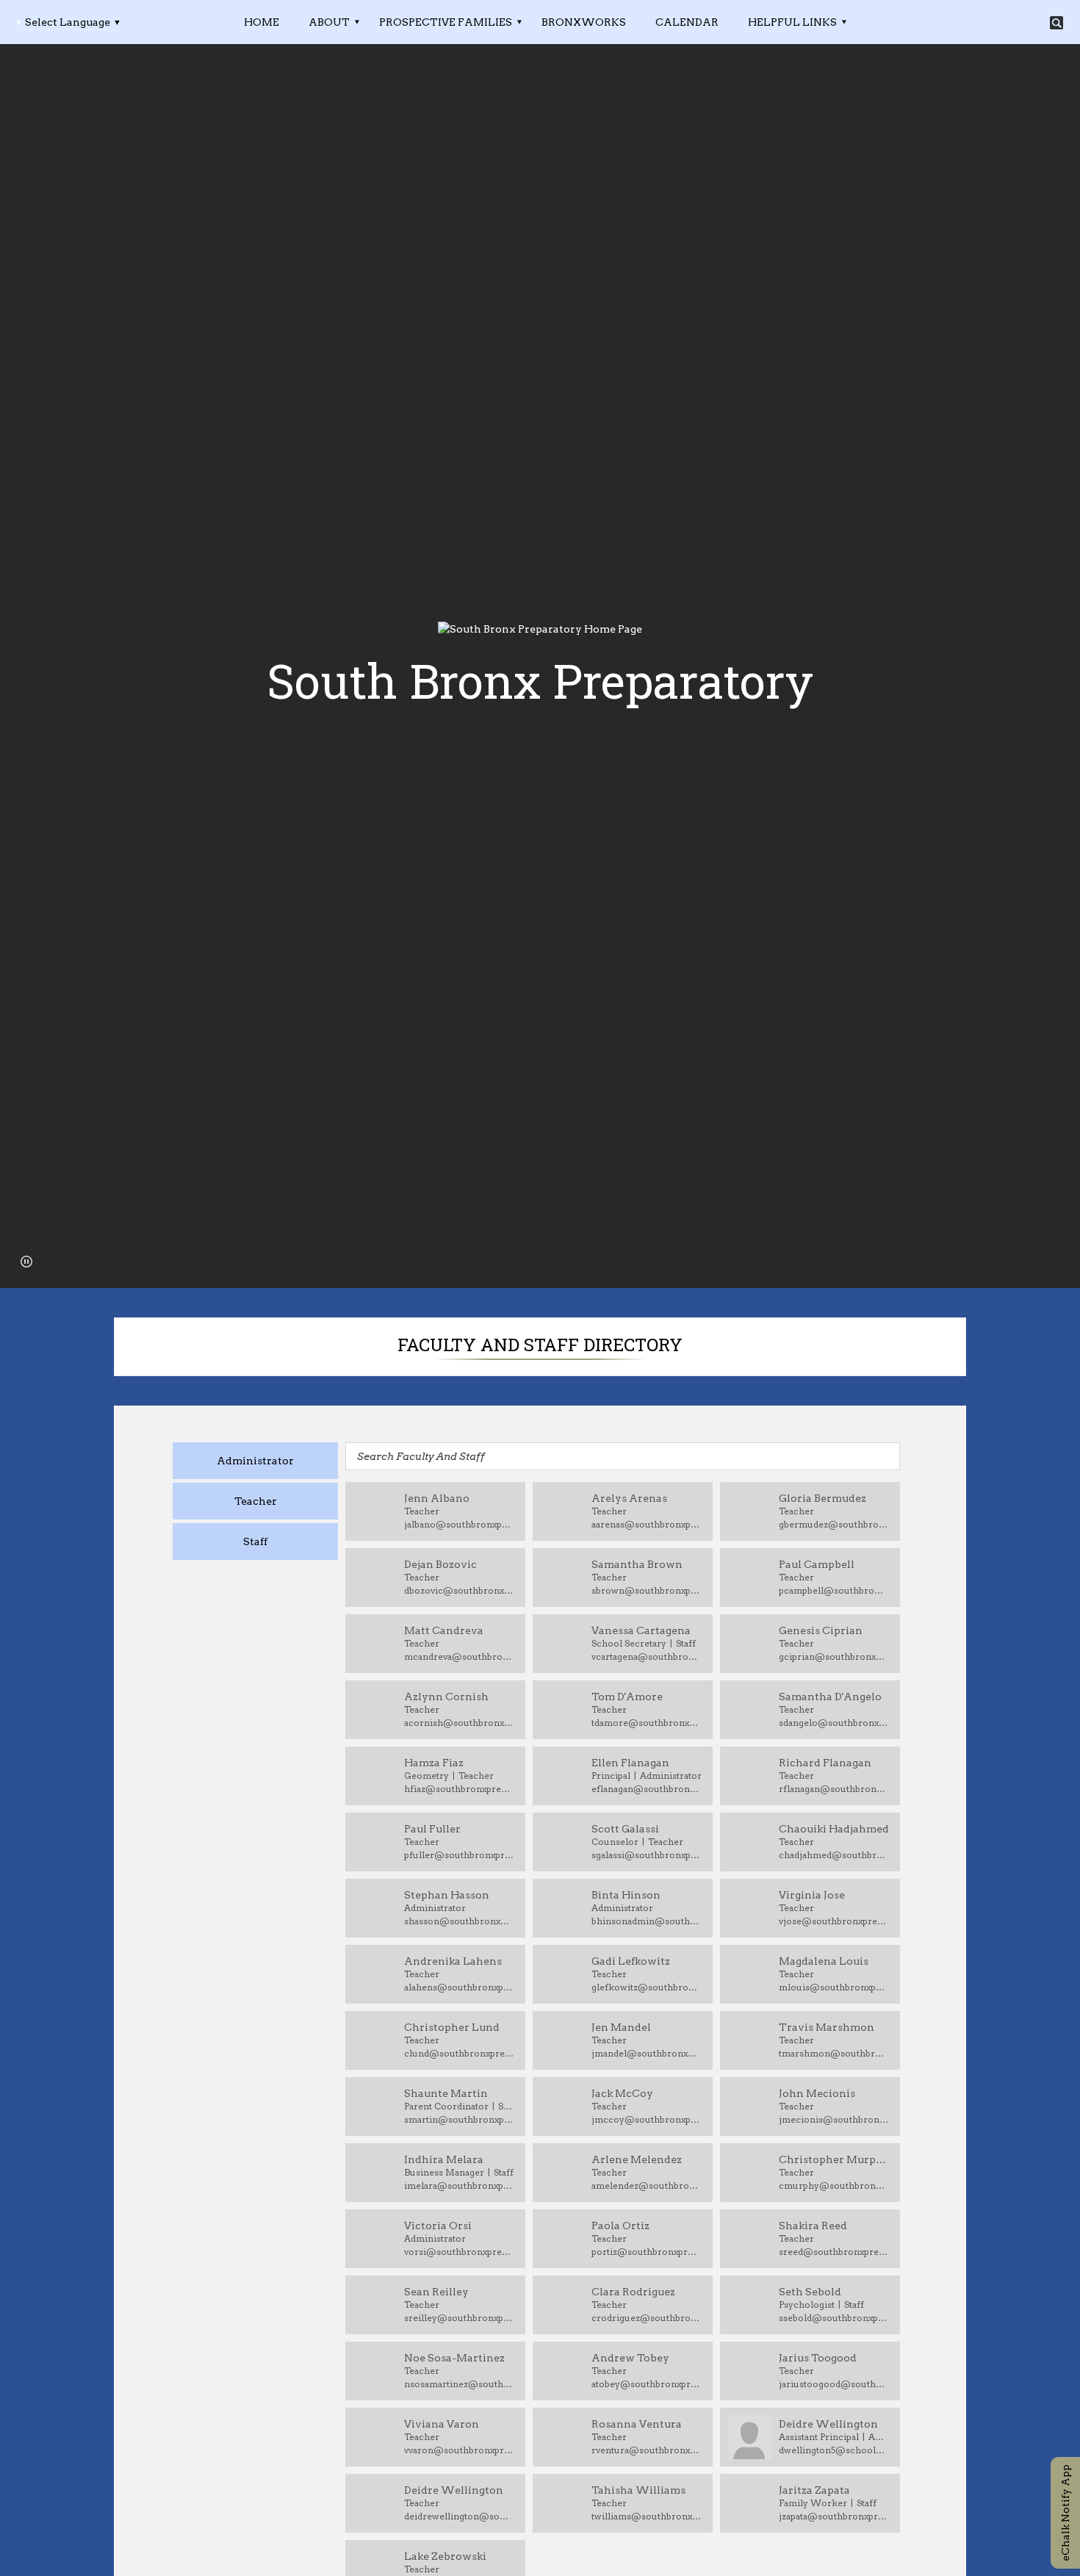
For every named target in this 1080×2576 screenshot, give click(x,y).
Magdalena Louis (824, 1961)
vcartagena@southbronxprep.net (647, 1656)
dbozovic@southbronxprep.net (459, 1590)
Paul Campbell (817, 1564)
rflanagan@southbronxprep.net (834, 1789)
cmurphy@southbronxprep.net (834, 2185)
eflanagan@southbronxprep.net (647, 1789)
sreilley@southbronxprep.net (459, 2318)
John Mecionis (817, 2093)
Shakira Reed (813, 2226)
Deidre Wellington (828, 2424)
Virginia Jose (812, 1895)
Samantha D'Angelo (830, 1697)
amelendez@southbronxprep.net (647, 2185)
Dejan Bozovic (440, 1564)
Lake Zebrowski (445, 2556)
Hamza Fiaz (434, 1763)
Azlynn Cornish (446, 1697)
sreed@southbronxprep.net (834, 2252)
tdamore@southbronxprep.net (647, 1723)
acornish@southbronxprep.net (459, 1723)
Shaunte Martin (446, 2093)
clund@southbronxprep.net (459, 2053)
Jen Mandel (621, 2027)
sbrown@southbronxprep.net (647, 1590)
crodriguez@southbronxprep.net (647, 2318)
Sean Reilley (436, 2292)
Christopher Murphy (834, 2159)
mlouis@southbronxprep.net (834, 1987)
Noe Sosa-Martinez (454, 2358)
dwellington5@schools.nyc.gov (834, 2450)
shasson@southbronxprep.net (459, 1921)
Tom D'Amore (627, 1697)
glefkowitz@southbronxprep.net (647, 1987)
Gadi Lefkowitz (631, 1961)
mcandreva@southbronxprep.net (459, 1656)
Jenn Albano (437, 1498)
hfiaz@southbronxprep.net (459, 1789)
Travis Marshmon (827, 2027)
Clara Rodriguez (633, 2292)
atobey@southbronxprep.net (647, 2384)
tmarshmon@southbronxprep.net (834, 2053)
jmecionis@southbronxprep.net (834, 2119)
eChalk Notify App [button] (1065, 2513)
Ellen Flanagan (630, 1763)
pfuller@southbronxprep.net (459, 1855)
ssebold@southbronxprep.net (834, 2318)
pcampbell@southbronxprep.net (834, 1590)
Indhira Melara (444, 2159)
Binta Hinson (626, 1895)
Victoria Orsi (438, 2226)
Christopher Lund (452, 2027)
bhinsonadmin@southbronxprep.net (647, 1921)
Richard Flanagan (825, 1763)
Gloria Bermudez (822, 1498)
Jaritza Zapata (814, 2490)
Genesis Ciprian (821, 1630)
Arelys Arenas (629, 1498)
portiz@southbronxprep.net (647, 2252)
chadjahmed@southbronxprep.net (834, 1855)
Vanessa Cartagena (641, 1630)
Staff (255, 1541)
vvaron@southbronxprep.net (459, 2450)
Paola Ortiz (620, 2226)
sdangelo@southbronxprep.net (834, 1723)
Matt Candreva (444, 1630)
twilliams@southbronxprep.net (647, 2516)
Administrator (255, 1461)
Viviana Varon (442, 2424)
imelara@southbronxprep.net (459, 2185)
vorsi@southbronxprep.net (459, 2252)
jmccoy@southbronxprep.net (647, 2119)
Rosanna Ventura (637, 2424)
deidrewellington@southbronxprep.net (459, 2516)
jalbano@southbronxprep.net (459, 1524)
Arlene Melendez (637, 2159)
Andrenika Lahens (453, 1961)
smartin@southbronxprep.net (459, 2119)
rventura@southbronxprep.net (647, 2450)
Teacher (256, 1501)
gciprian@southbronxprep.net (834, 1656)
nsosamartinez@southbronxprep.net (459, 2384)
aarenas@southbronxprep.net (647, 1524)
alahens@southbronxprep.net (459, 1987)
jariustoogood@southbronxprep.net (834, 2384)
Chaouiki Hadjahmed (834, 1829)
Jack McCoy (622, 2093)
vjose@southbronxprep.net (834, 1921)
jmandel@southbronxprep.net (647, 2053)
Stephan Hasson (447, 1895)
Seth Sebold (810, 2292)
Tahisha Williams (638, 2490)
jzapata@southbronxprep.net (834, 2516)
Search (1056, 23)
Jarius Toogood (818, 2358)
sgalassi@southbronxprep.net (647, 1855)
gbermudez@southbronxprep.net (834, 1524)
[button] (26, 1262)
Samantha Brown (637, 1564)
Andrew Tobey (630, 2358)
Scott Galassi (625, 1829)
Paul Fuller (432, 1829)
